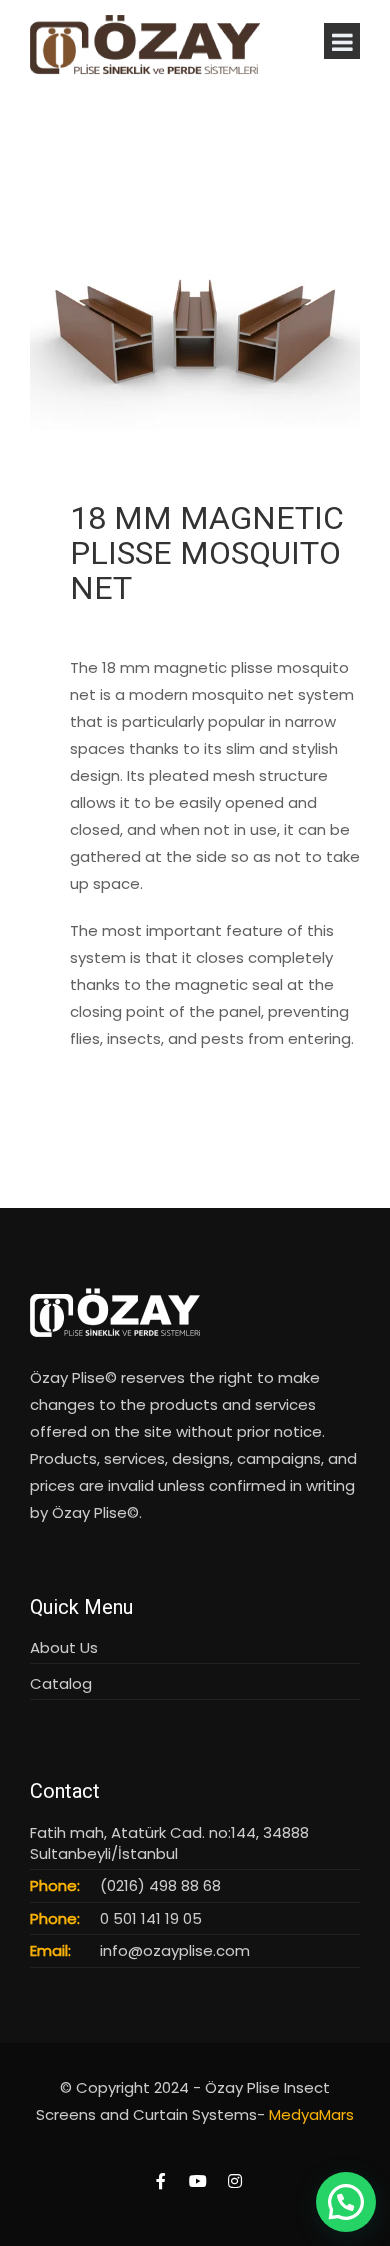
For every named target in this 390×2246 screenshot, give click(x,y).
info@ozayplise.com (175, 1950)
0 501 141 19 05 (151, 1918)
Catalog (61, 1683)
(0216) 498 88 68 (160, 1885)
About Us (64, 1647)
